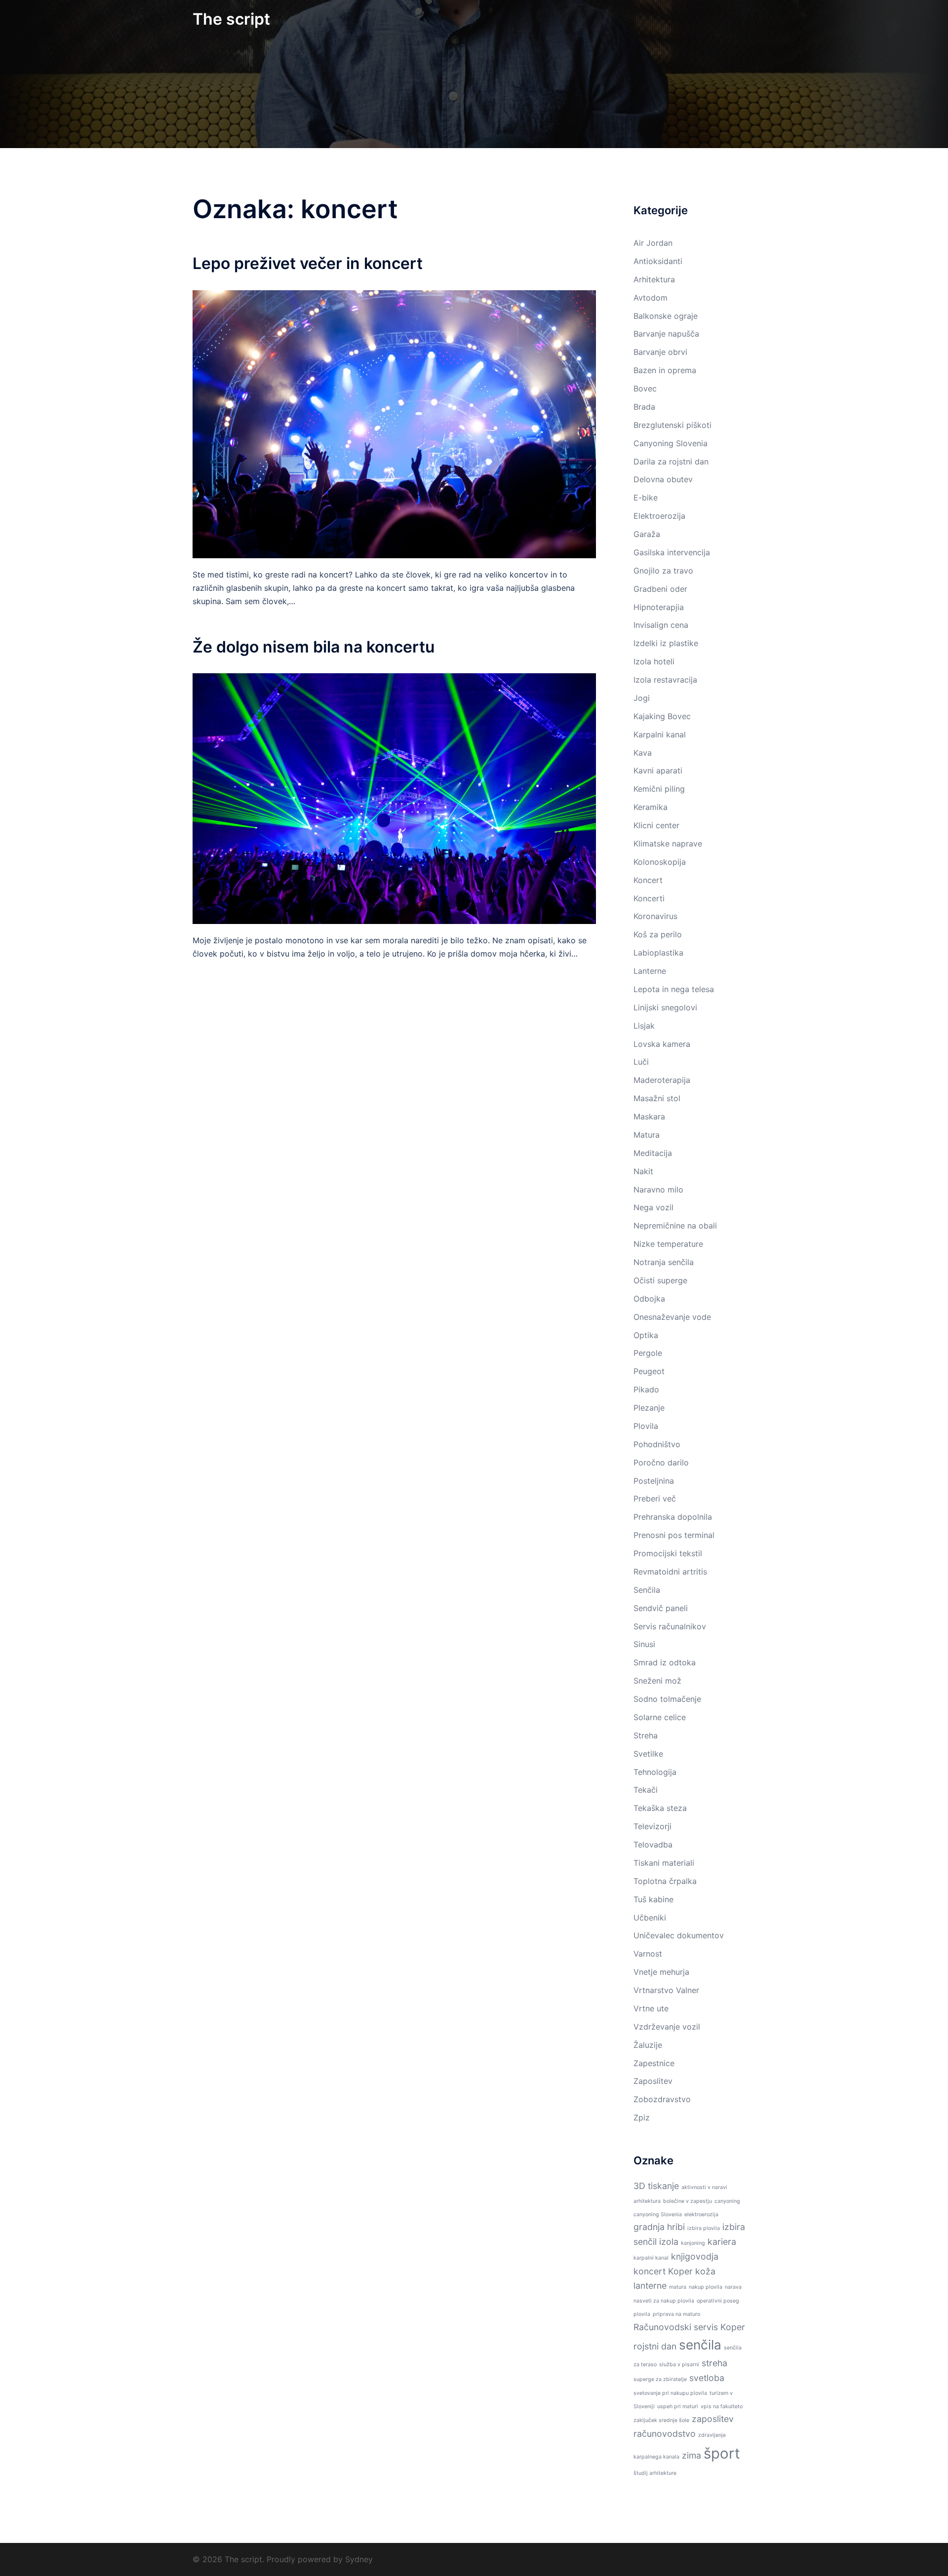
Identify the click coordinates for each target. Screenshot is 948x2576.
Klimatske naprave (668, 844)
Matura (647, 1135)
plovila (642, 2314)
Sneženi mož (657, 1681)
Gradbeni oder (660, 589)
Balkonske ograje (666, 316)
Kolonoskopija (660, 862)
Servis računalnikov (670, 1626)
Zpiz (642, 2117)
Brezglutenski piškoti (672, 425)
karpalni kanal (651, 2258)
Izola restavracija (665, 680)
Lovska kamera (662, 1044)
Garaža (647, 534)
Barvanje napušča (666, 334)
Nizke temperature (668, 1244)
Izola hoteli (654, 661)
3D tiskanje (656, 2186)
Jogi (642, 698)
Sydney (359, 2559)
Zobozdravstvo (662, 2099)
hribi (676, 2227)
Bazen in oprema (665, 370)
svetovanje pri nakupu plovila (670, 2393)
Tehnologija (655, 1772)
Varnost (648, 1954)
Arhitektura (654, 279)
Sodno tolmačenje (667, 1699)
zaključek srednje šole (661, 2420)
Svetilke (648, 1754)
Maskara (649, 1116)
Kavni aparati (658, 770)
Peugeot (649, 1371)
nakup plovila (706, 2287)
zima (691, 2455)
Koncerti (649, 898)
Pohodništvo (657, 1444)
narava (733, 2287)
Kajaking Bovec (662, 716)
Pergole (648, 1353)
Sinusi (644, 1644)
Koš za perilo (658, 934)
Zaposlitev (653, 2081)
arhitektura (647, 2201)
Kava (643, 753)
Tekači (646, 1790)
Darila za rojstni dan (671, 461)
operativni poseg (718, 2301)
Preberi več (655, 1499)
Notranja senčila (664, 1262)
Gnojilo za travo (663, 571)
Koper (680, 2271)
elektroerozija (701, 2214)
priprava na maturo (676, 2314)
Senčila (647, 1590)
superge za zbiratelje (660, 2379)
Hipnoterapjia (659, 607)
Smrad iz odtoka (665, 1662)
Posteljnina (654, 1481)
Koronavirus (655, 916)
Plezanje (649, 1408)
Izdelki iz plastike (666, 643)
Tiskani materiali (664, 1863)
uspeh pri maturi (678, 2406)
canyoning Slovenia (658, 2214)
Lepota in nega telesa (674, 989)
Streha (646, 1735)
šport (722, 2453)
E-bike (646, 498)
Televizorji (652, 1826)
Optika (646, 1335)
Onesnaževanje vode (672, 1317)
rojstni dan (655, 2346)
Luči (641, 1062)
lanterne (650, 2286)
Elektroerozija (659, 516)
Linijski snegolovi (665, 1007)
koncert (650, 2271)
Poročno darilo (661, 1462)
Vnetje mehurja (661, 1972)
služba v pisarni (679, 2365)
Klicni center (656, 825)
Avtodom (651, 298)
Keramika (651, 807)
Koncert (648, 880)
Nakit (643, 1171)
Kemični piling (659, 789)
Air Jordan (653, 243)
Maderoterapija (662, 1080)
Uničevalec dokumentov (679, 1935)
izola (669, 2242)
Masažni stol (657, 1098)
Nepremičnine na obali (675, 1226)
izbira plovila (704, 2228)
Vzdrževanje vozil (667, 2027)
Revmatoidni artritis (670, 1572)
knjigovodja (695, 2256)
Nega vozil (653, 1207)
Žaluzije (648, 2045)
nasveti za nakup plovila (664, 2301)
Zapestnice (654, 2063)
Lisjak (644, 1026)
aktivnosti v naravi (704, 2187)
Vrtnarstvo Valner (666, 1990)
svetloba (707, 2378)
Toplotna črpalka (665, 1881)
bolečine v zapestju (688, 2201)
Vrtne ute (651, 2008)
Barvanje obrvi (660, 352)
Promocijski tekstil (668, 1553)
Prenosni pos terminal (674, 1535)
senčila (700, 2345)
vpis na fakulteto (722, 2406)
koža (705, 2271)
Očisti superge (660, 1280)
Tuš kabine (653, 1899)
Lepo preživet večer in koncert (308, 263)
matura (678, 2287)
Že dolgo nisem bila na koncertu (314, 647)
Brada (644, 407)
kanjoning (693, 2243)
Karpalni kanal (660, 734)
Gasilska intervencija (672, 552)
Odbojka (649, 1299)
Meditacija (653, 1153)
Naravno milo (658, 1190)
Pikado (646, 1389)
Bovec (645, 388)
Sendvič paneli (661, 1608)
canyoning (727, 2201)
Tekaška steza (660, 1808)
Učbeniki (650, 1918)
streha (714, 2363)
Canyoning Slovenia (671, 443)
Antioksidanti (658, 261)
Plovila (646, 1426)
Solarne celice (660, 1717)
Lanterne (650, 971)
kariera (722, 2242)
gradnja (649, 2227)
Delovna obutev (663, 479)
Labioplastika (658, 953)
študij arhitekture (655, 2473)
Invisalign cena (661, 625)
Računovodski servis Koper (689, 2327)
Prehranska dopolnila (673, 1517)
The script (231, 19)
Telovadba (653, 1845)
